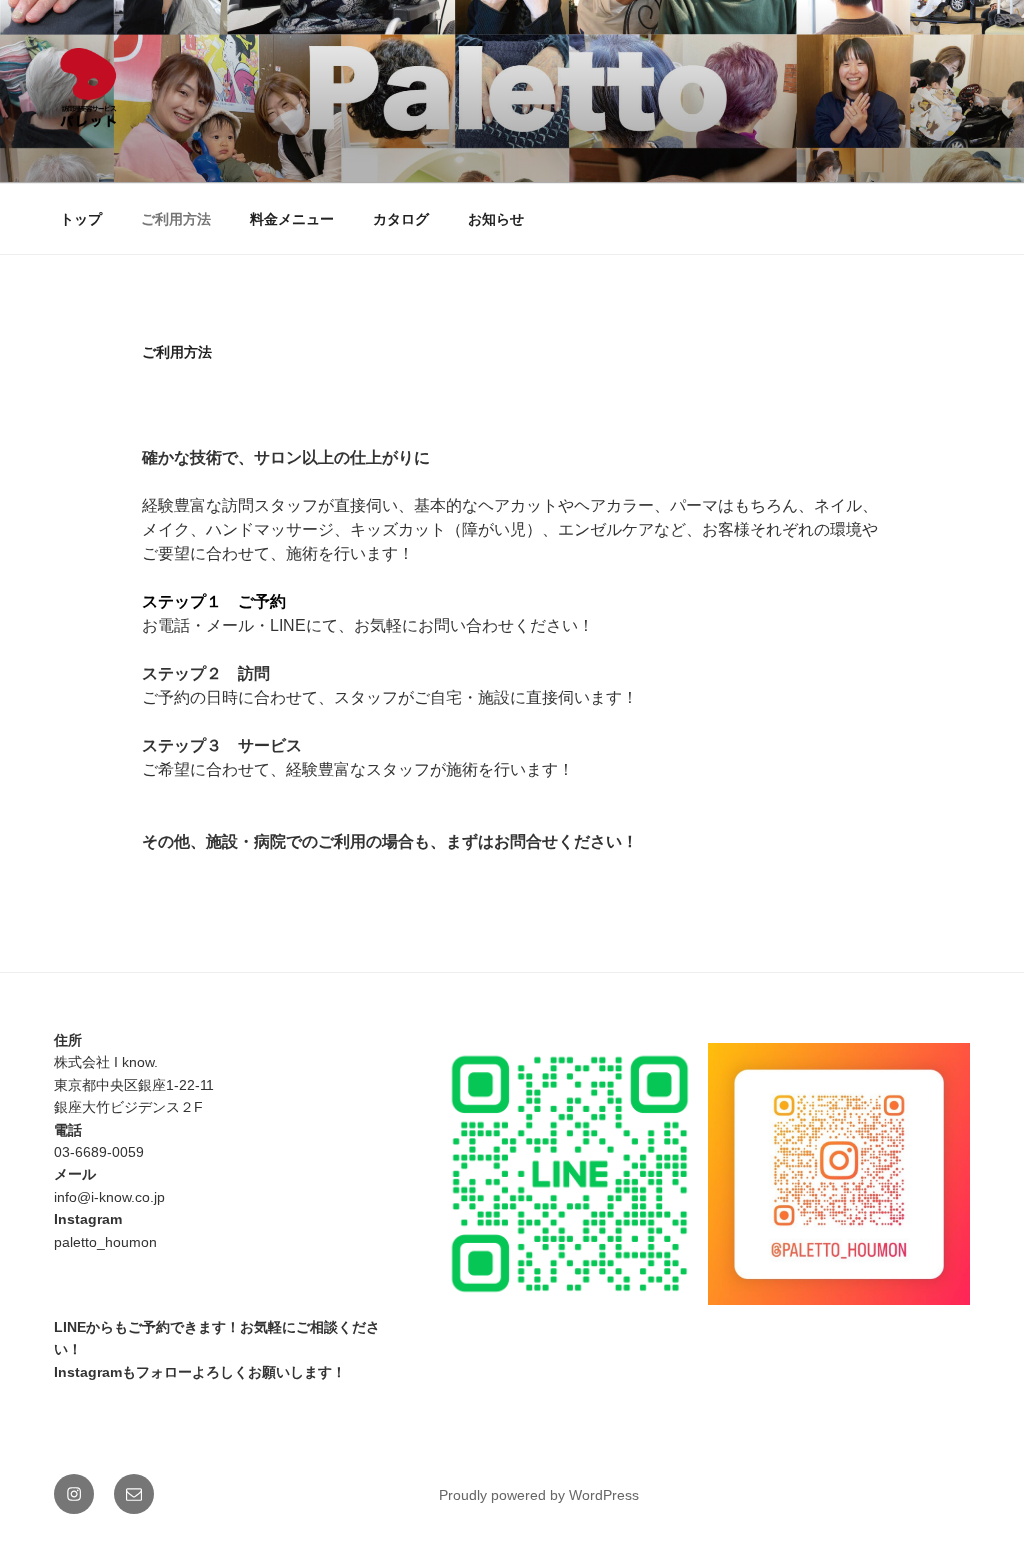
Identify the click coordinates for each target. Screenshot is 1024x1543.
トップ (81, 219)
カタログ (401, 219)
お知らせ (496, 219)
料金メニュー (292, 219)
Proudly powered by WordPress (539, 1495)
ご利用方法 (176, 219)
